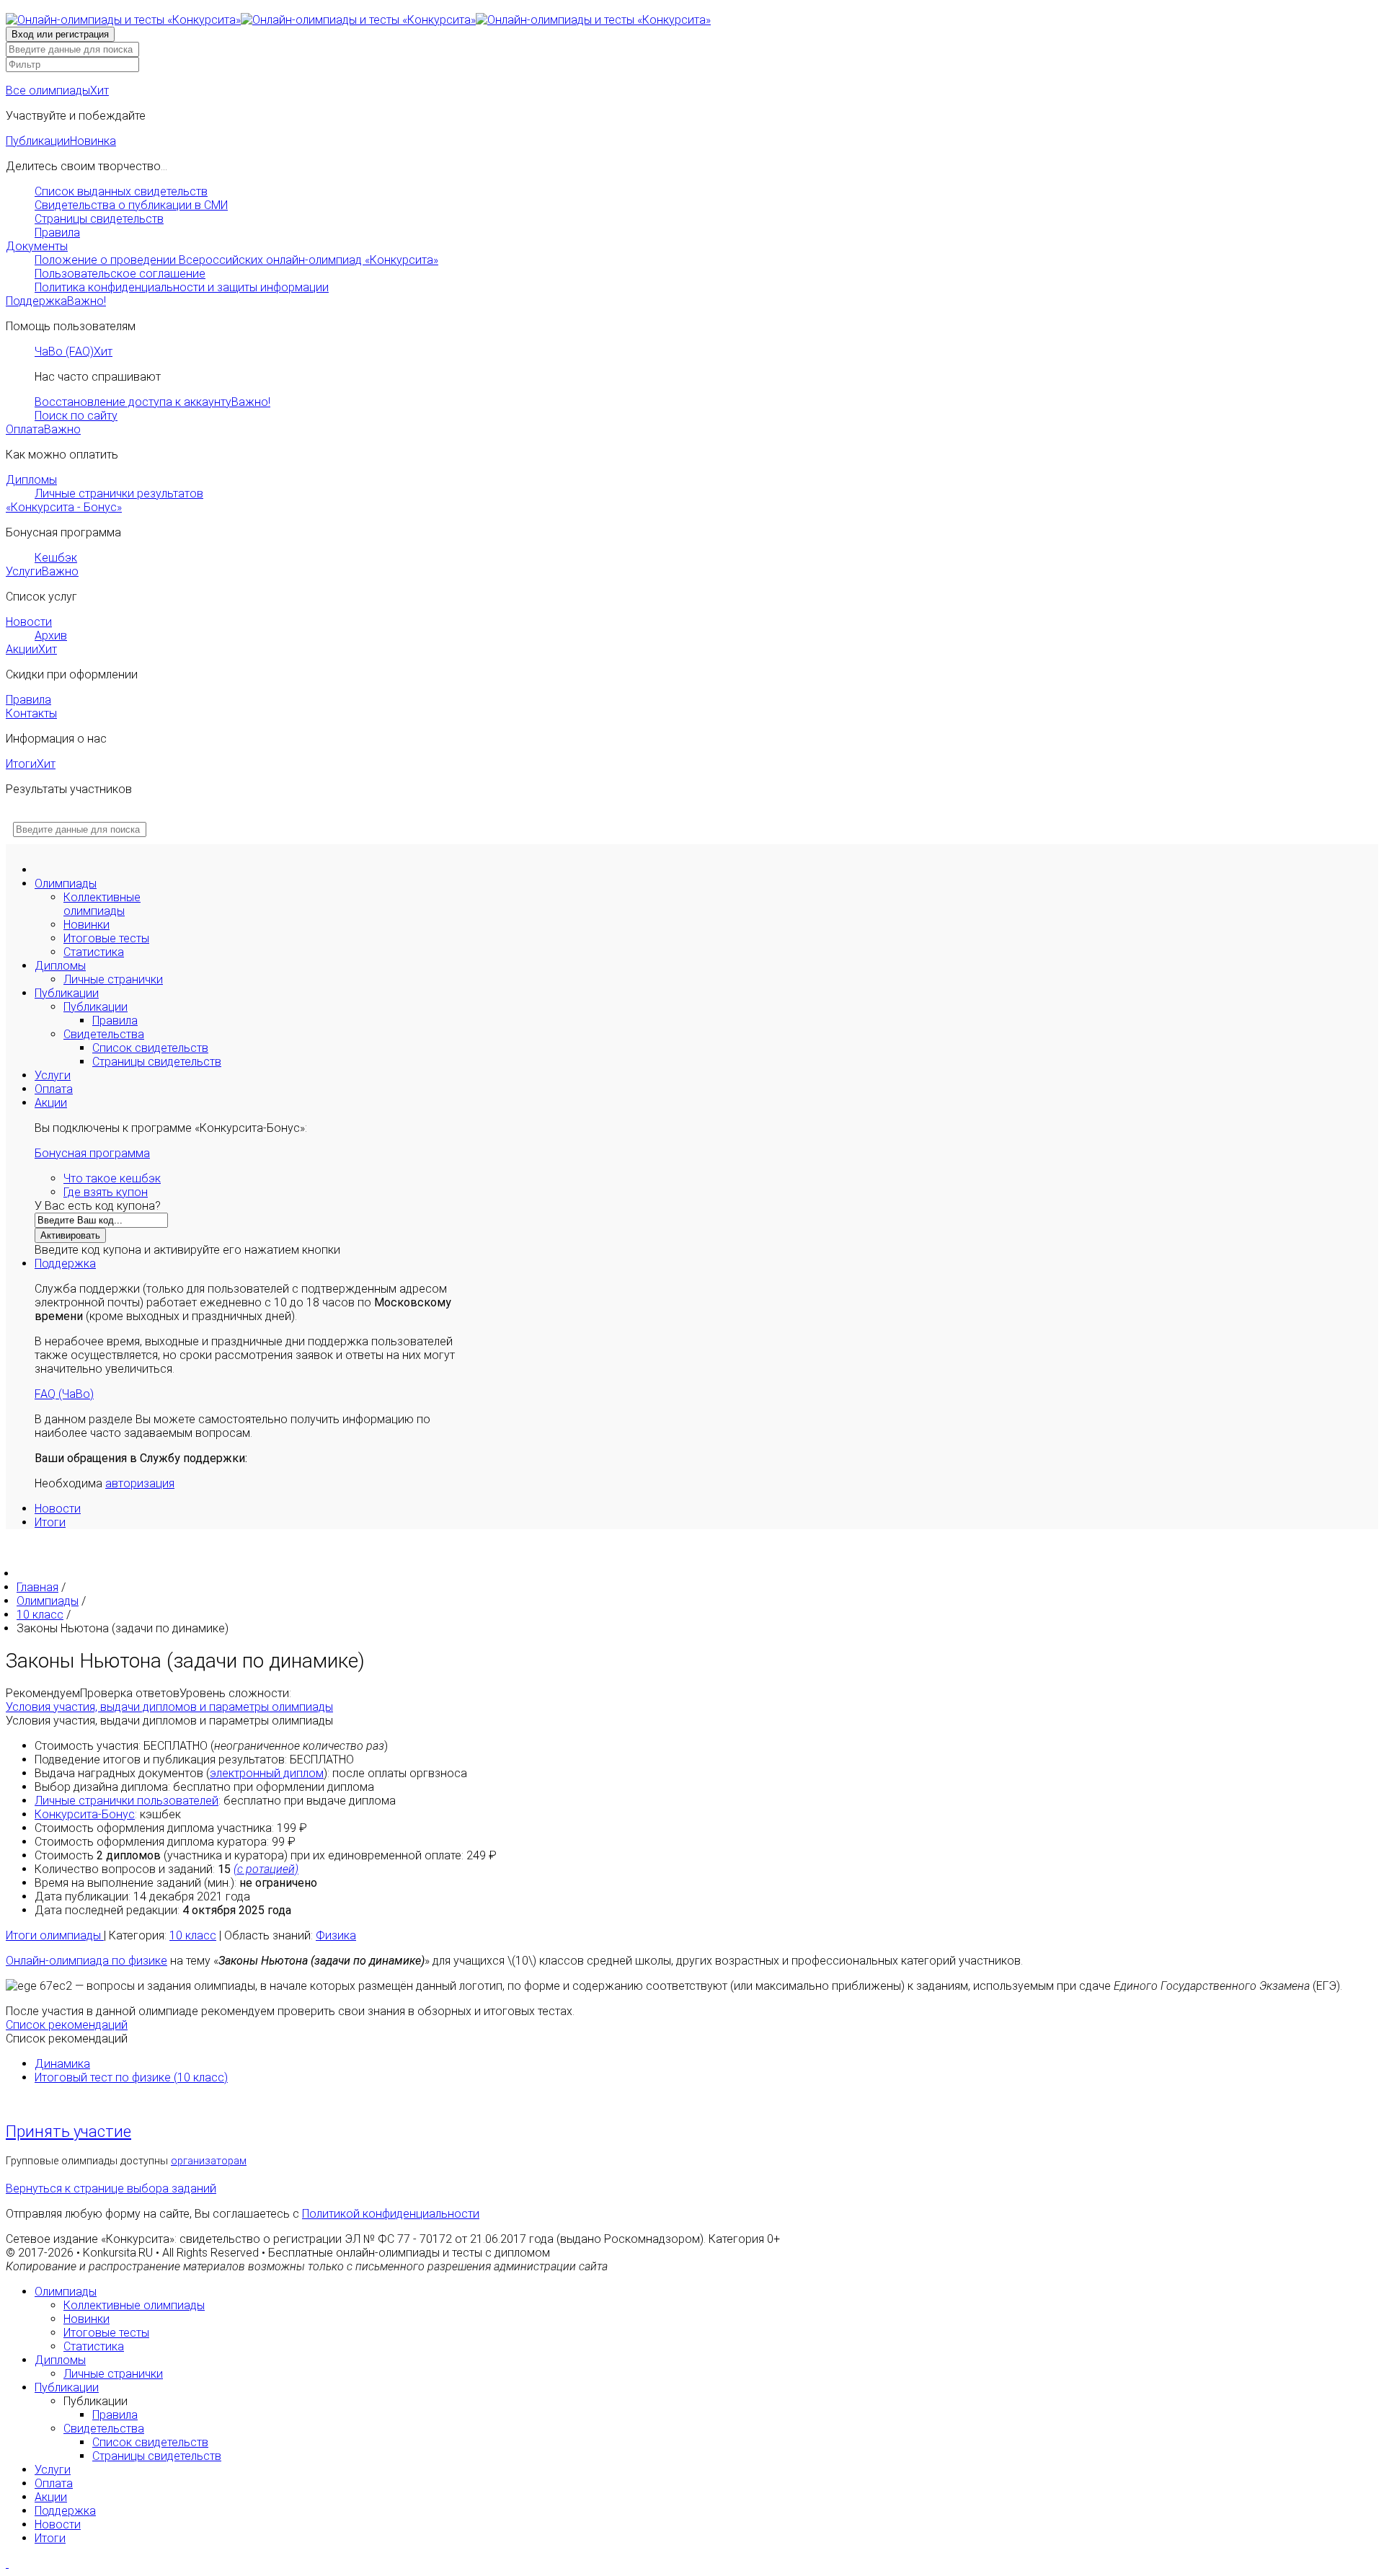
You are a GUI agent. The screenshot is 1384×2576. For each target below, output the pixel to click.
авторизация (140, 1483)
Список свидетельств (150, 1048)
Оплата (43, 429)
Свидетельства (104, 1034)
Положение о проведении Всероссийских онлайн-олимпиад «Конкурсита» (236, 260)
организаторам (209, 2161)
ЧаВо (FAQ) (74, 351)
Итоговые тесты (106, 938)
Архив (51, 636)
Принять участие (68, 2132)
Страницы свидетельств (99, 219)
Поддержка (56, 301)
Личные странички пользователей (127, 1801)
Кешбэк (56, 558)
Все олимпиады (57, 90)
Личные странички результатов (119, 493)
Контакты (31, 713)
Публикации (61, 141)
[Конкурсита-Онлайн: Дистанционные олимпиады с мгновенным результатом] (358, 20)
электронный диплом (267, 1773)
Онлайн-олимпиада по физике (86, 1961)
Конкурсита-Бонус (85, 1814)
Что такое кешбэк (112, 1178)
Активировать (70, 1235)
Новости (29, 622)
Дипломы (31, 480)
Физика (336, 1935)
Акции (31, 649)
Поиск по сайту (76, 416)
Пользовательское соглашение (120, 274)
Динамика (62, 2064)
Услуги (42, 571)
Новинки (86, 925)
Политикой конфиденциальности (391, 2214)
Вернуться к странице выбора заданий (111, 2188)
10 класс (193, 1935)
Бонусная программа (92, 1153)
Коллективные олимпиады (102, 904)
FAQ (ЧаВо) (64, 1394)
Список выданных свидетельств (121, 191)
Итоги (31, 764)
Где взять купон (106, 1192)
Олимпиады (66, 884)
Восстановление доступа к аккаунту (152, 402)
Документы (37, 246)
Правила (57, 233)
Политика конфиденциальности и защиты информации (182, 287)
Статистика (94, 952)
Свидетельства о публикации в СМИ (131, 205)
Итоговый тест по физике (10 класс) (131, 2077)
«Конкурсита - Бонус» (64, 507)
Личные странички (113, 979)
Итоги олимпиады (55, 1935)
